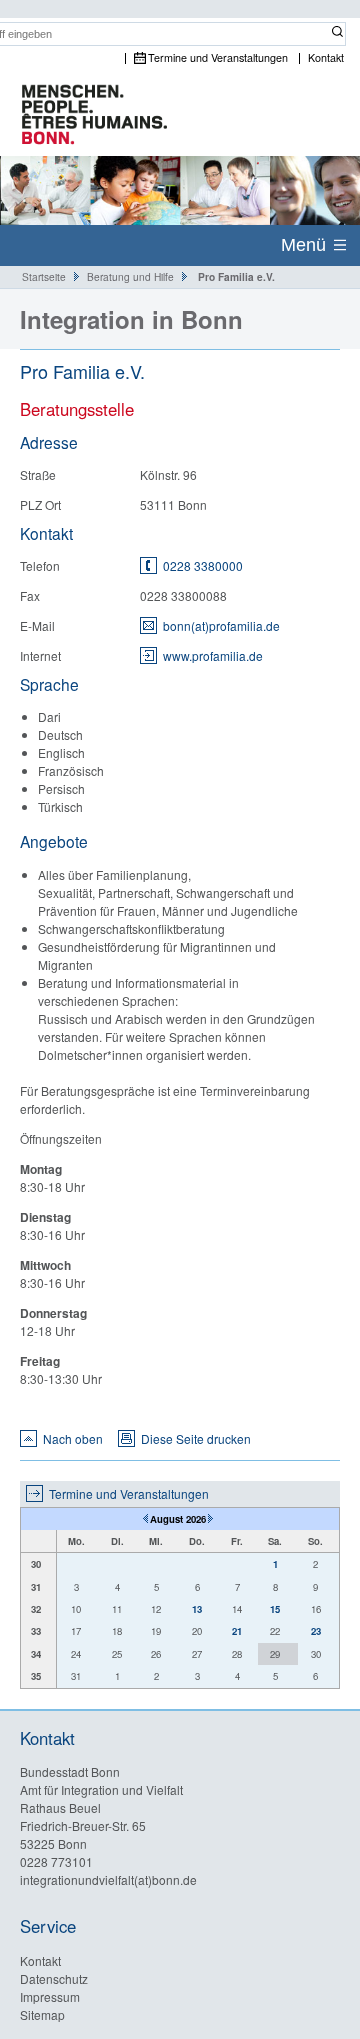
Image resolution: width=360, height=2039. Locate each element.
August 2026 (178, 1519)
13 (197, 1609)
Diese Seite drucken (196, 1438)
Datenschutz (54, 1978)
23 (316, 1631)
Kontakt (326, 58)
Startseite (44, 276)
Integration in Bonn (131, 319)
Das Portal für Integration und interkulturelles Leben (85, 116)
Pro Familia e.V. (236, 277)
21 (237, 1631)
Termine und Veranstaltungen (218, 58)
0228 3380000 (203, 565)
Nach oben (73, 1438)
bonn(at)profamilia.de (221, 625)
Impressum (50, 1996)
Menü (303, 245)
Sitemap (42, 2014)
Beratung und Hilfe (130, 276)
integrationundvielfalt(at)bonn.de (108, 1879)
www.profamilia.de (213, 655)
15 (275, 1609)
